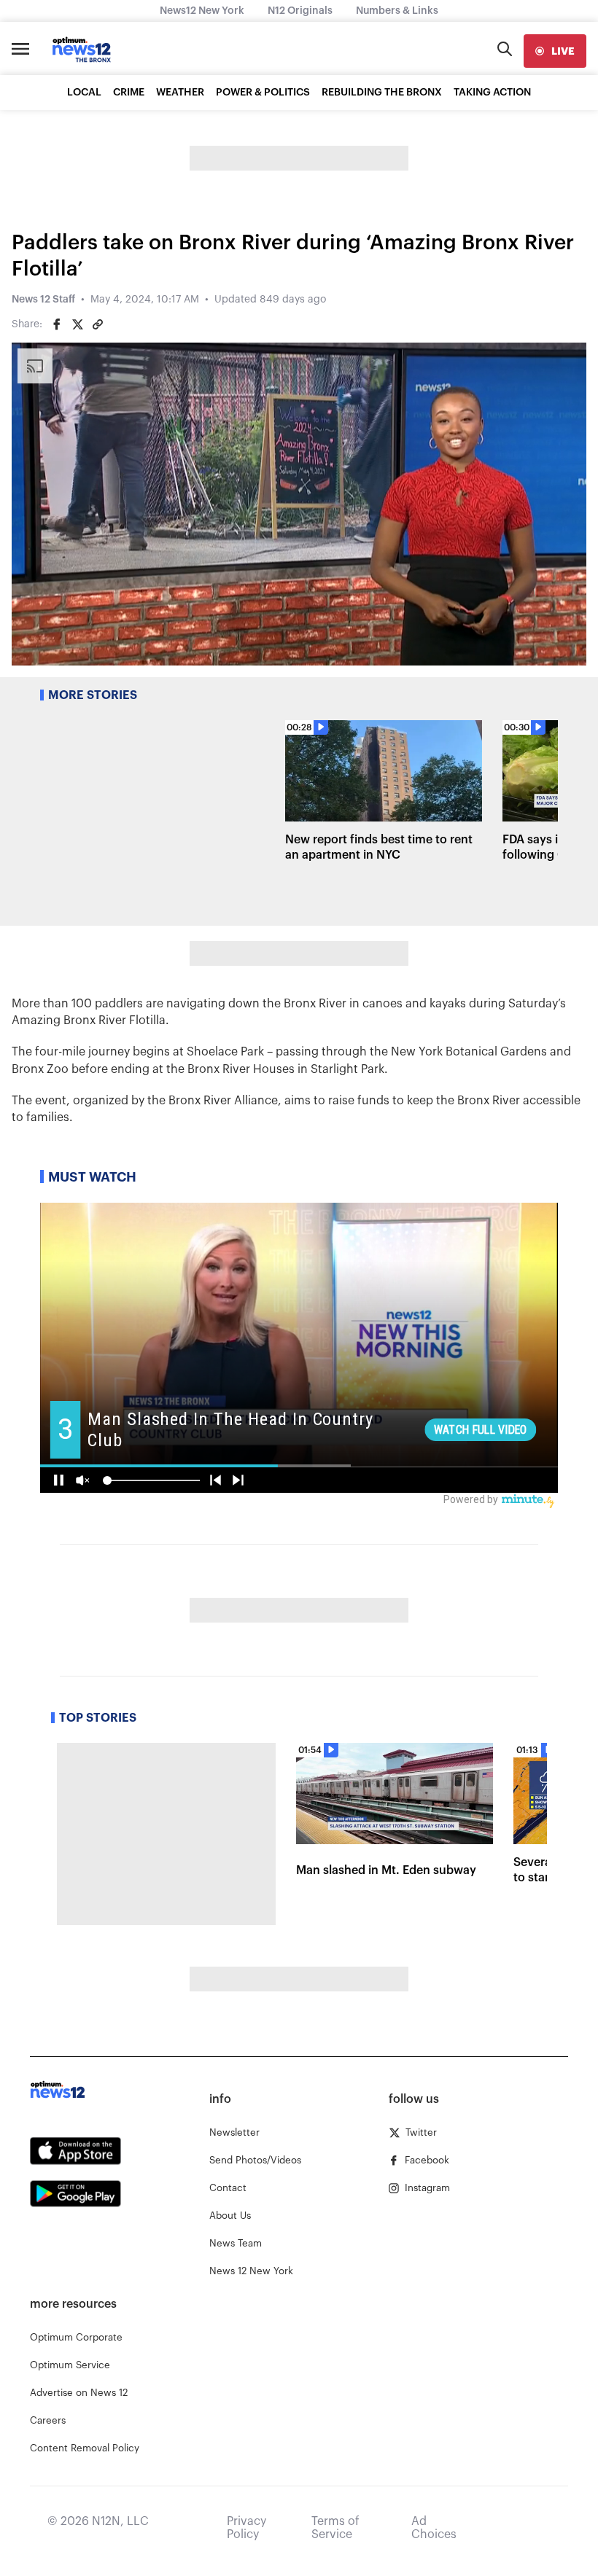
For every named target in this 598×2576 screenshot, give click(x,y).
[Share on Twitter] (77, 324)
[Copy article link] (98, 324)
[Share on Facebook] (57, 324)
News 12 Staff (43, 300)
